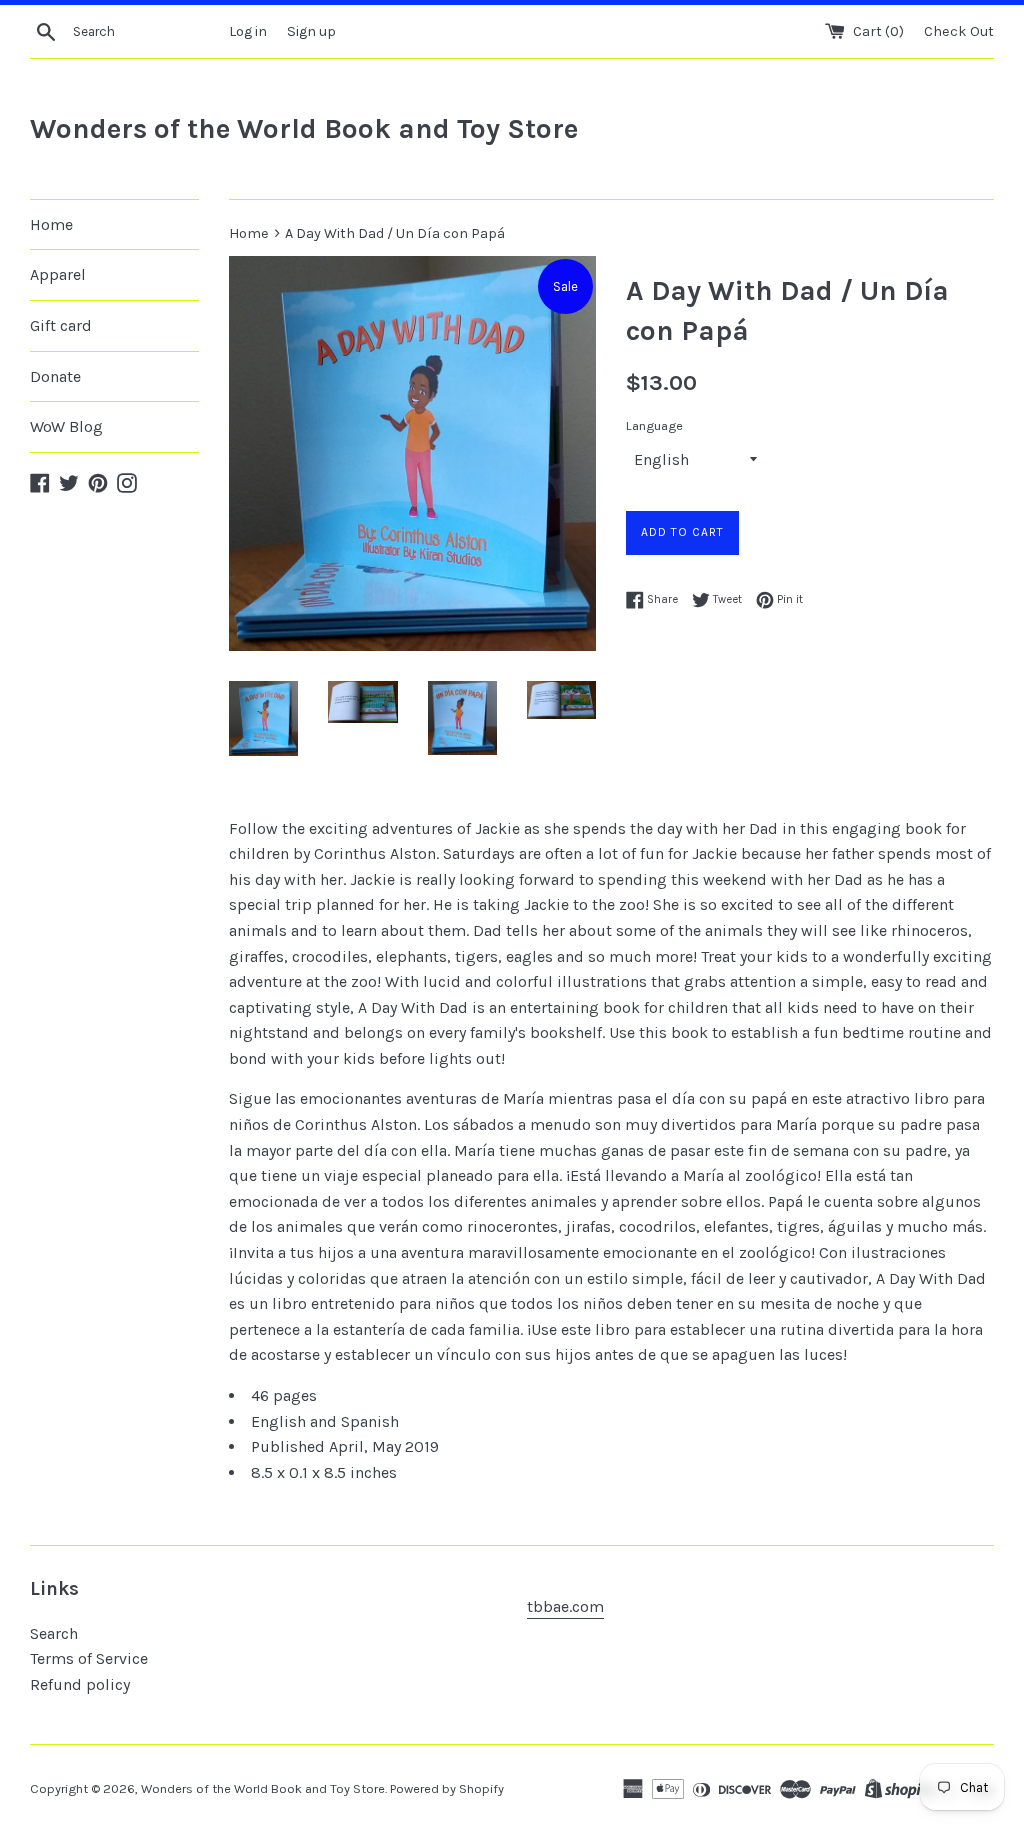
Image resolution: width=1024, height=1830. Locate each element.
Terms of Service (89, 1658)
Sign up (311, 31)
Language (654, 425)
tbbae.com (565, 1606)
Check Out (959, 31)
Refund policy (80, 1684)
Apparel (58, 274)
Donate (55, 376)
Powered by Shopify (447, 1788)
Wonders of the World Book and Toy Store (304, 128)
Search (54, 1633)
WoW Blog (66, 426)
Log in (248, 31)
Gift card (61, 325)
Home (51, 224)
